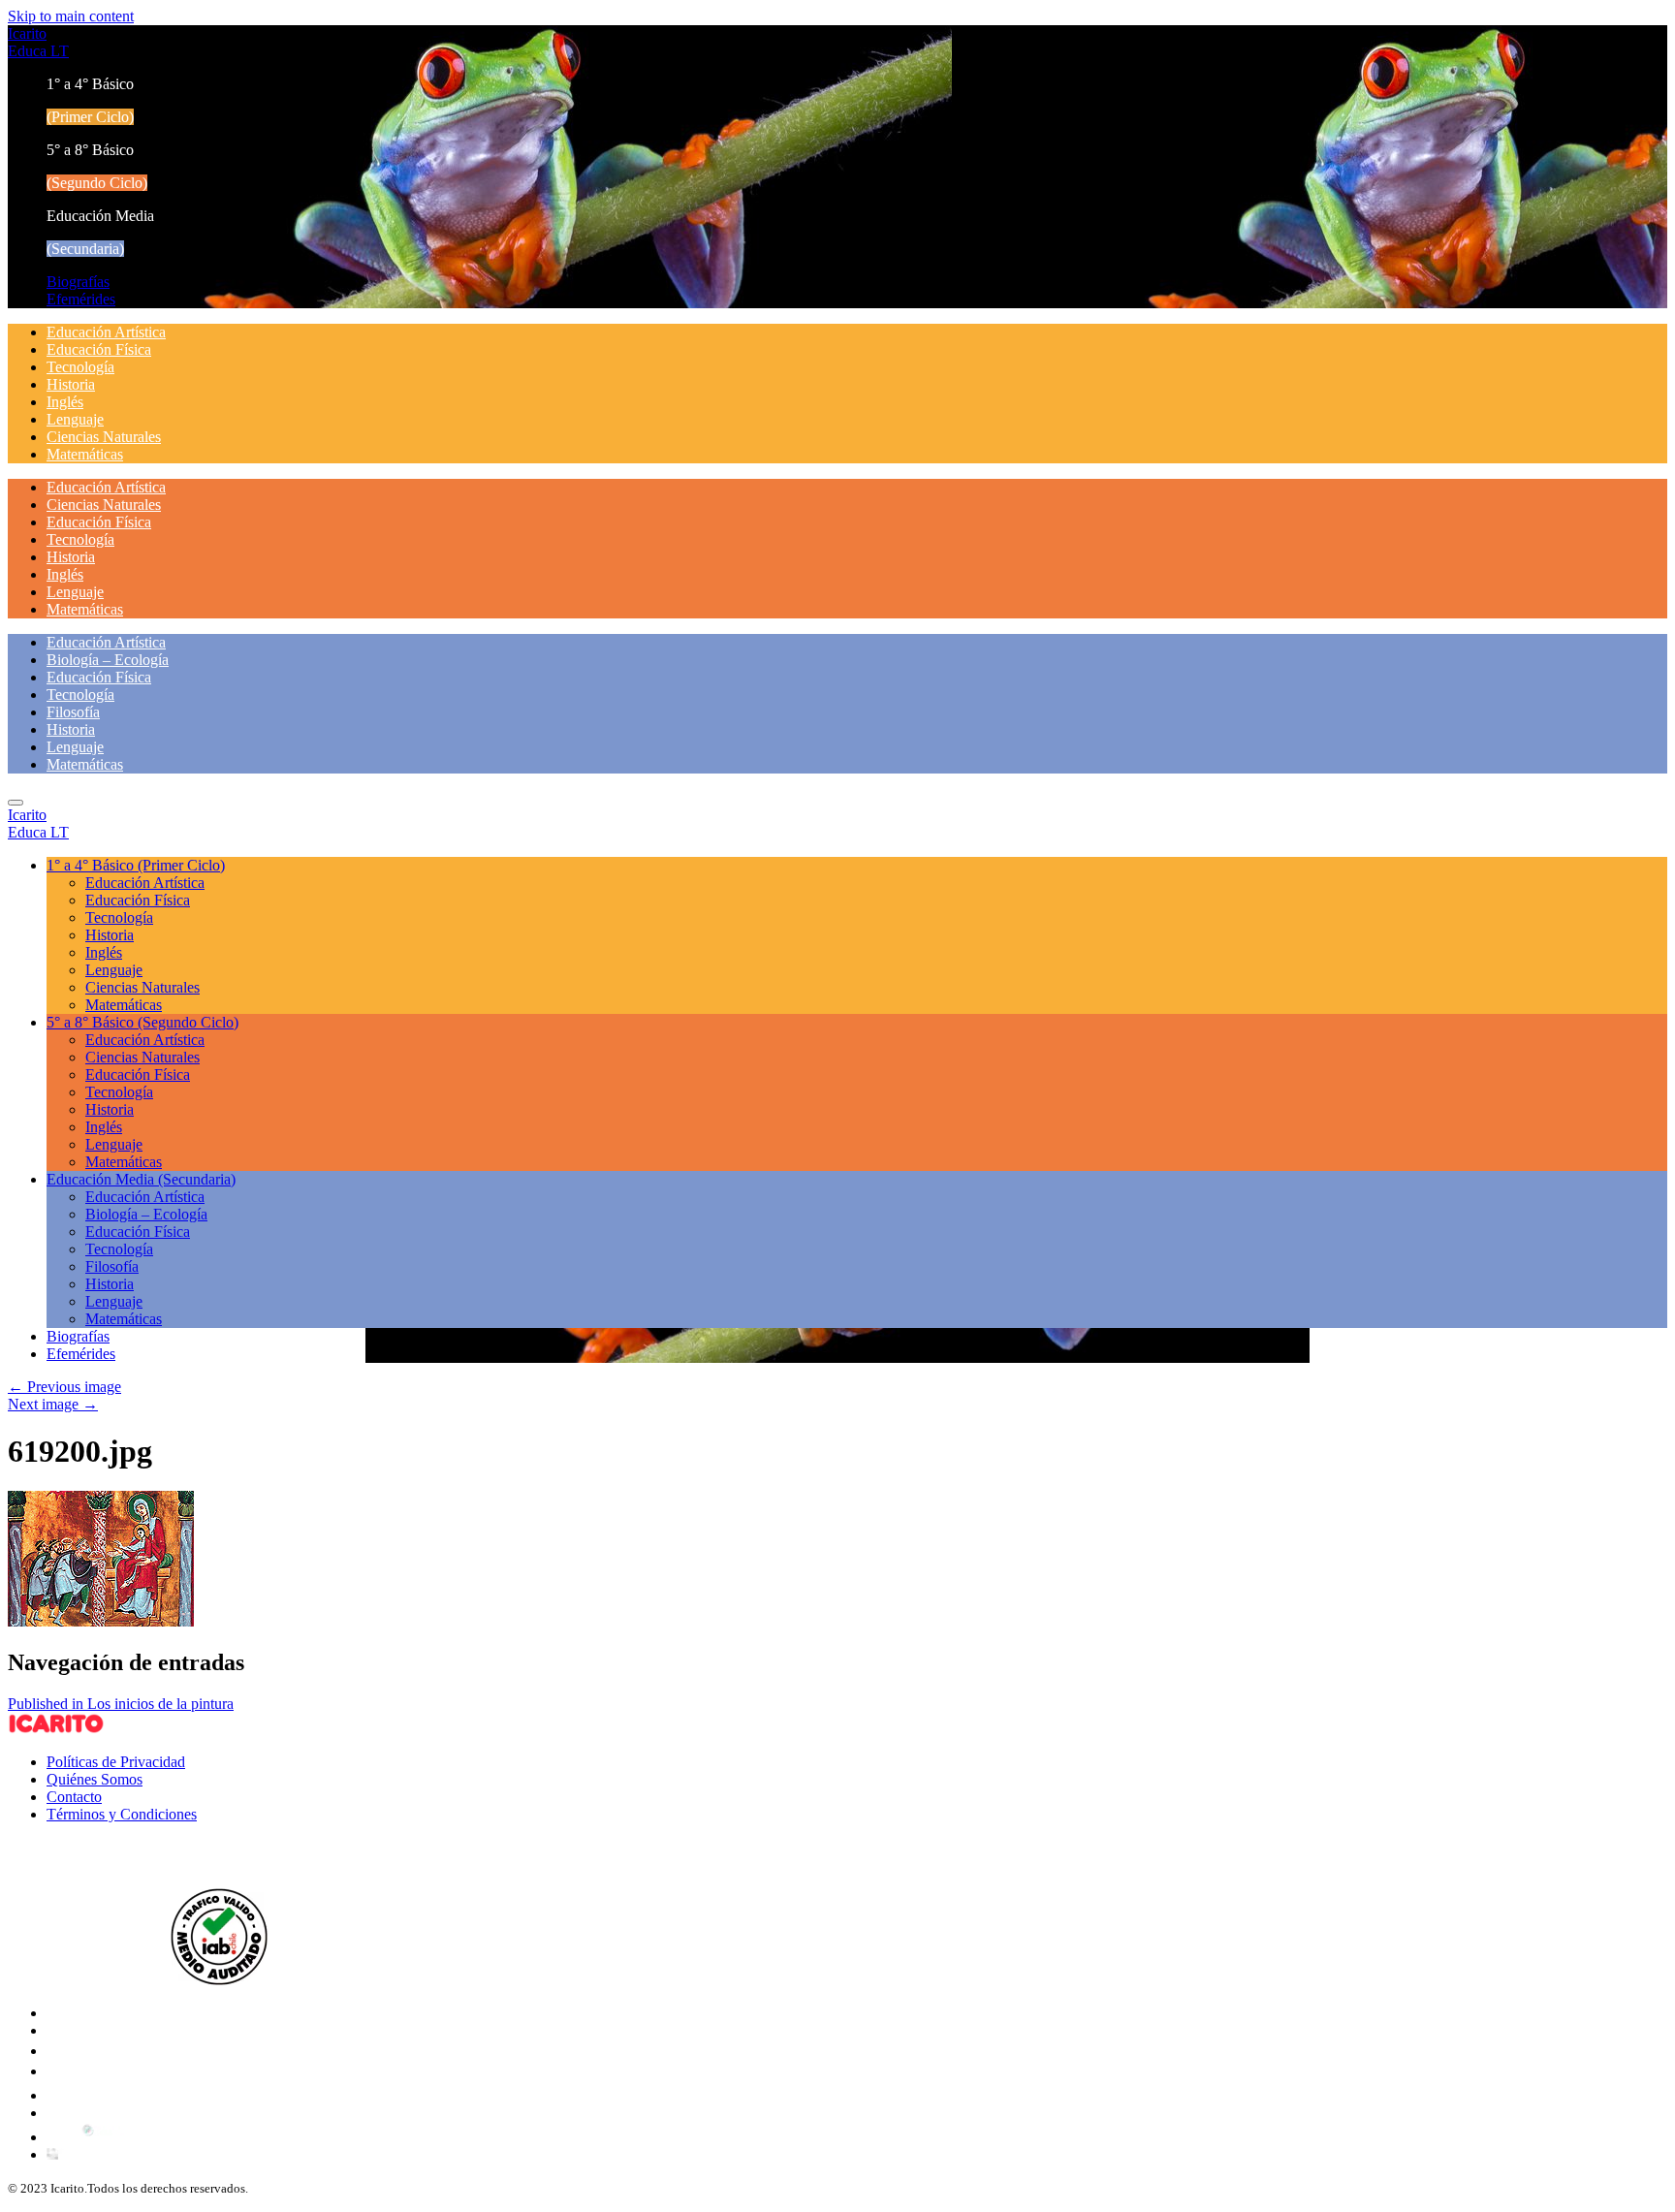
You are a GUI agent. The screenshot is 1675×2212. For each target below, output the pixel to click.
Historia (71, 384)
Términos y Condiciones (122, 1814)
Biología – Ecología (108, 660)
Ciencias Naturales (104, 437)
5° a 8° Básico (142, 1022)
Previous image (64, 1387)
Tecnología (80, 367)
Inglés (65, 402)
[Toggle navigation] (16, 803)
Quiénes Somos (95, 1779)
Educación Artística (106, 332)
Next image (53, 1404)
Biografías (78, 282)
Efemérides (81, 299)
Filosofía (73, 712)
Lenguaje (75, 419)
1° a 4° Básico (136, 865)
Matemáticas (85, 454)
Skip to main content (71, 16)
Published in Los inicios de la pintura (121, 1704)
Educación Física (99, 349)
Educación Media (141, 1179)
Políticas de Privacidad (116, 1762)
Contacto (74, 1797)
